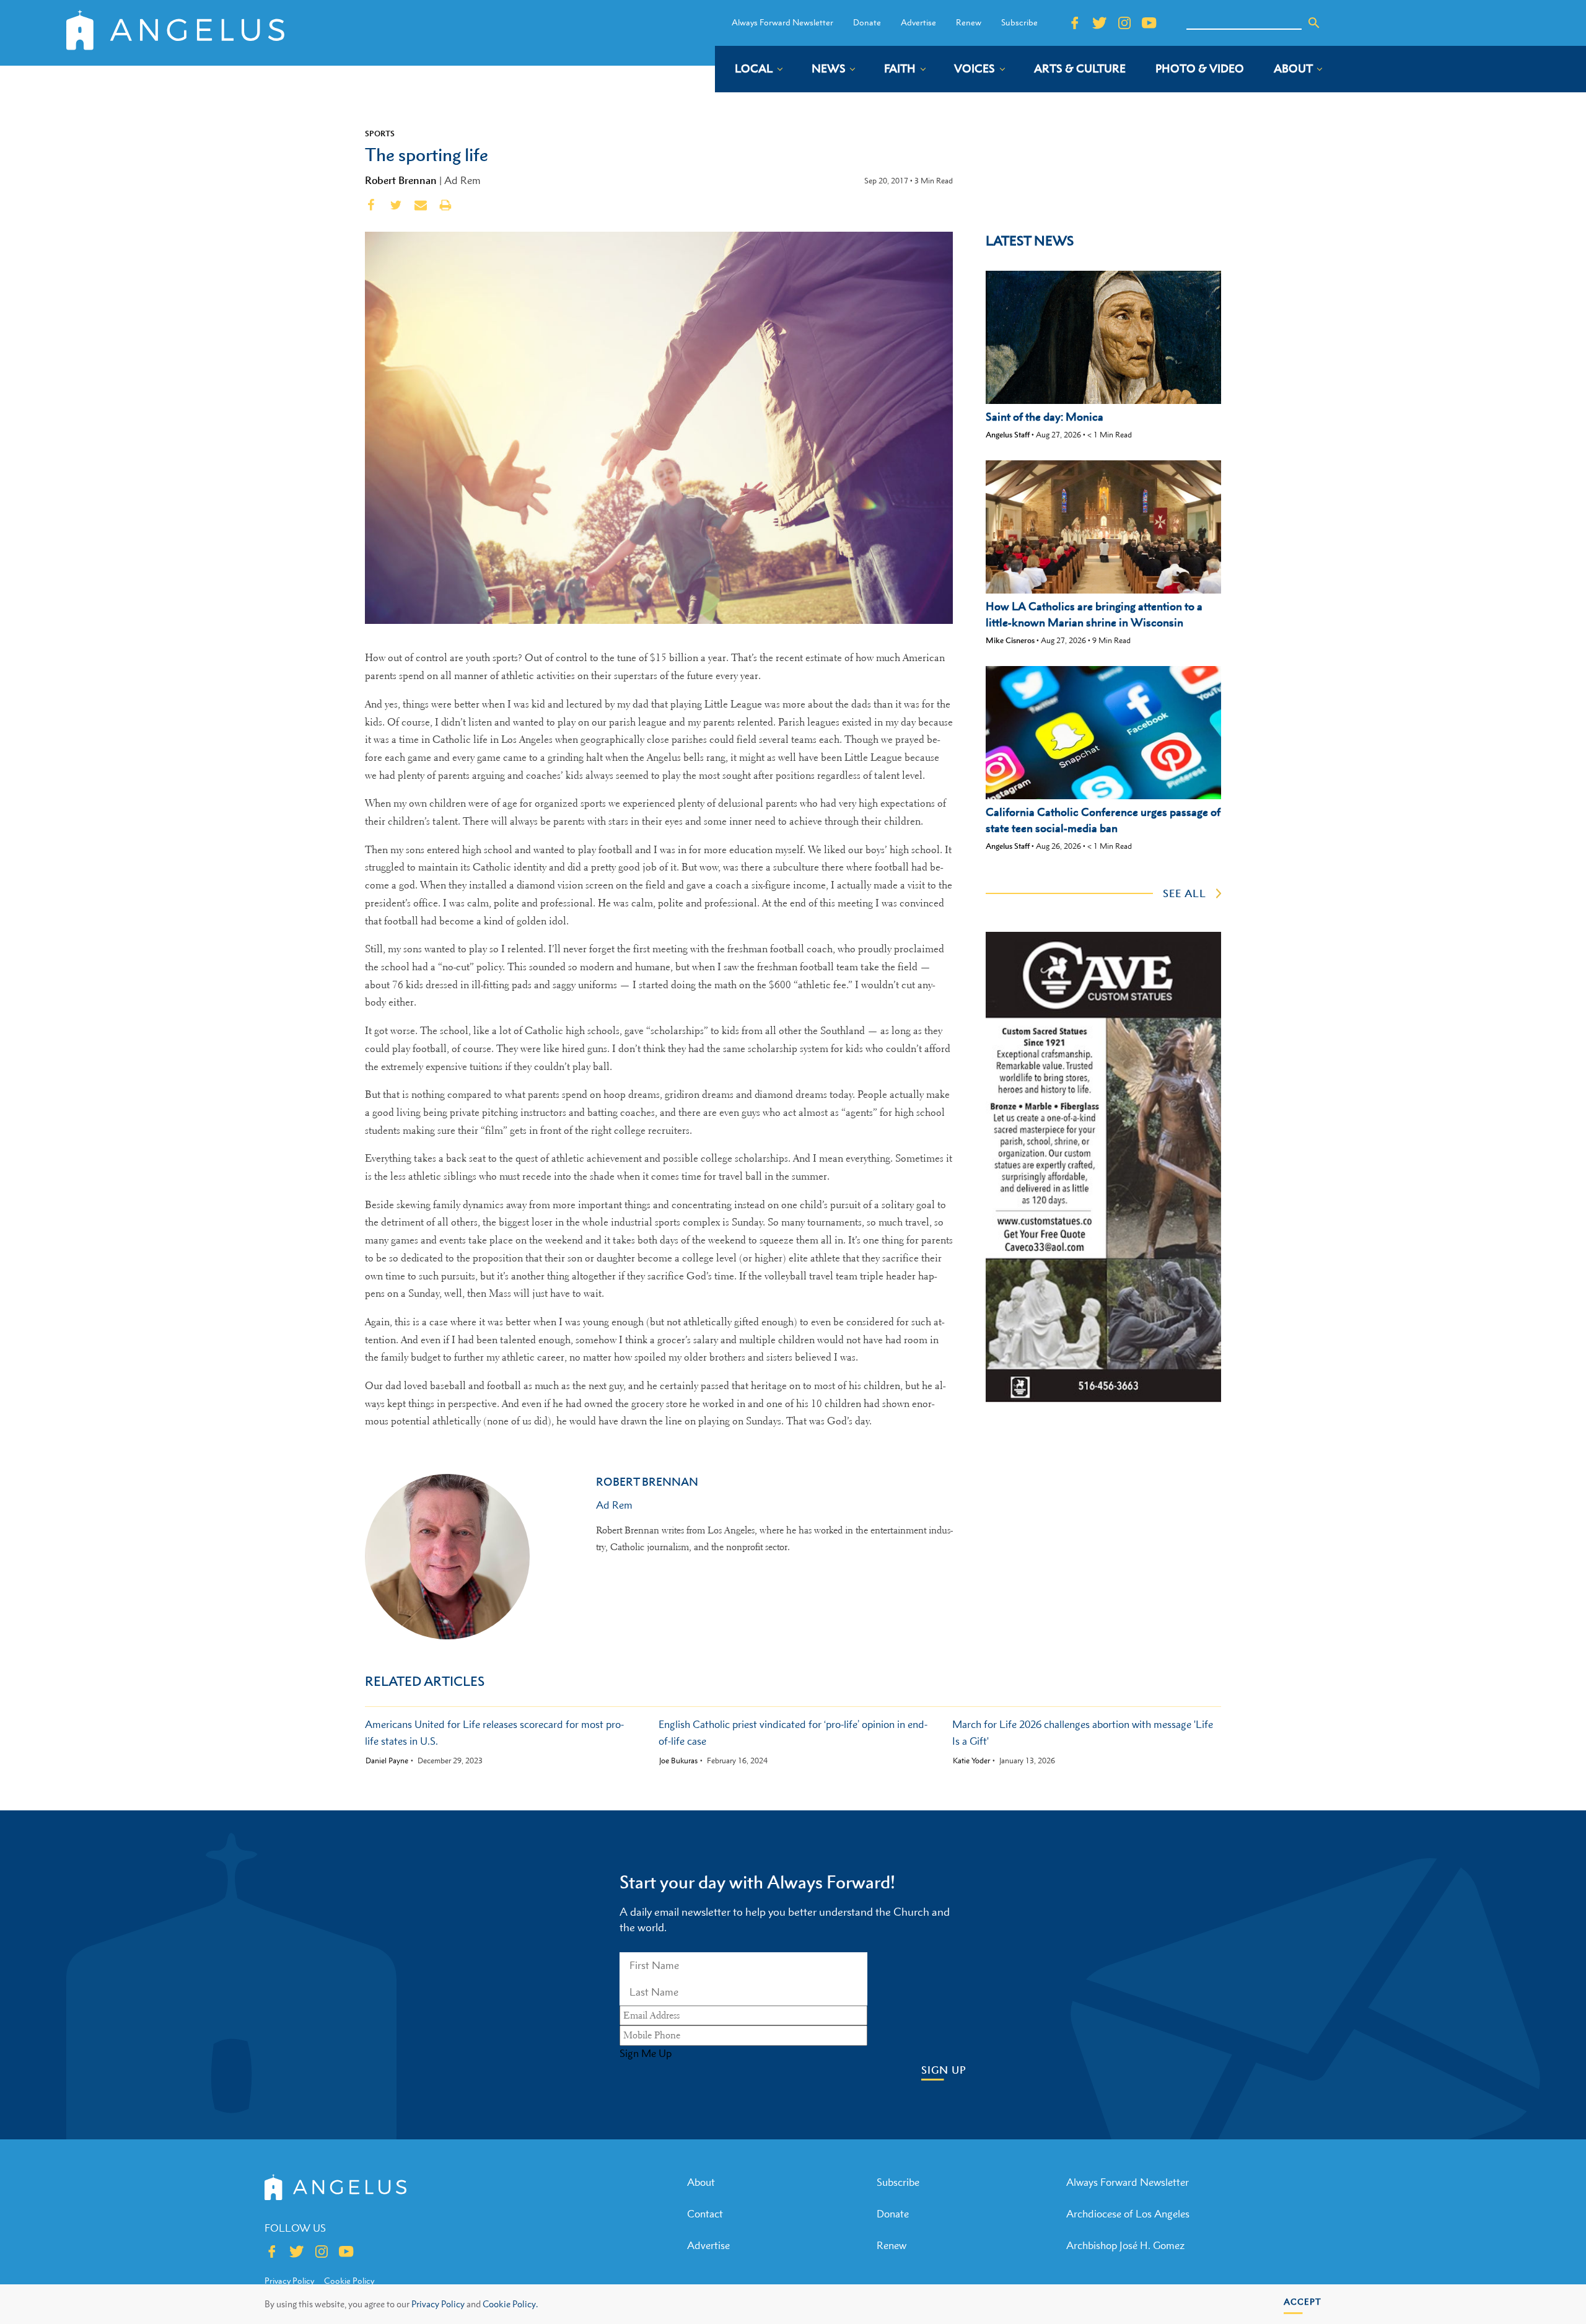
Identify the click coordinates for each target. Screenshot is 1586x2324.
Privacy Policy (438, 2304)
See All (1185, 893)
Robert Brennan (401, 180)
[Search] (1314, 23)
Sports (380, 133)
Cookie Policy (349, 2281)
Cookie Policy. (510, 2304)
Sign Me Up (646, 2053)
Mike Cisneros (1010, 640)
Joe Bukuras (678, 1761)
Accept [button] (1303, 2301)
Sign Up (944, 2070)
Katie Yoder (971, 1761)
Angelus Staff (1008, 435)
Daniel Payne (387, 1761)
